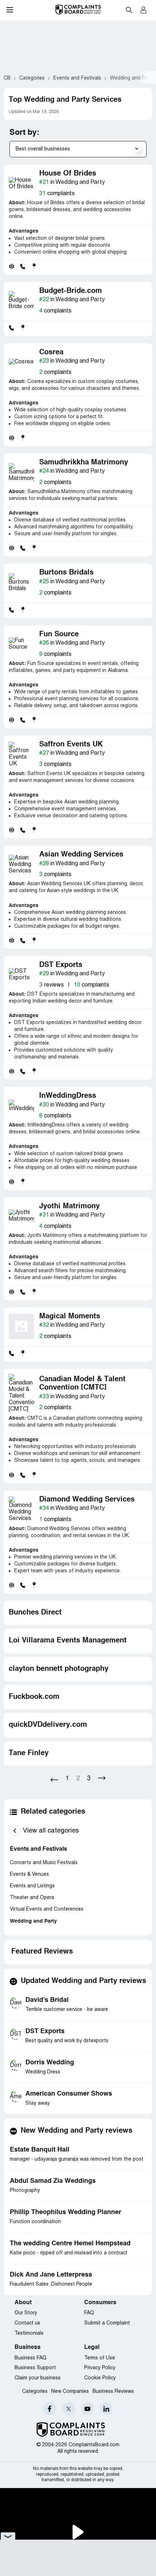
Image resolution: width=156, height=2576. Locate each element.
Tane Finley (29, 1753)
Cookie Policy (100, 2378)
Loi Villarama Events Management (68, 1641)
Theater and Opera (32, 1898)
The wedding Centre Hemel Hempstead (70, 2244)
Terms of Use (100, 2358)
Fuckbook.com (34, 1697)
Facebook (50, 2409)
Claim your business (38, 2378)
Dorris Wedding (50, 2063)
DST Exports (45, 2031)
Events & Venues (29, 1874)
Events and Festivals (38, 1849)
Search (129, 10)
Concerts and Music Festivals (44, 1863)
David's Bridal (47, 2000)
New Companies (70, 2392)
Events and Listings (32, 1886)
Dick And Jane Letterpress (51, 2275)
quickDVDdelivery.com (48, 1725)
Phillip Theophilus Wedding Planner (65, 2212)
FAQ (89, 2313)
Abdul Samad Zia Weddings (53, 2181)
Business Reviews (113, 2392)
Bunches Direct (35, 1613)
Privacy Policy (100, 2368)
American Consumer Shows (69, 2094)
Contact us (27, 2323)
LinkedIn (106, 2409)
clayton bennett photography (59, 1669)
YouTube (88, 2409)
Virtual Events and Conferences (47, 1909)
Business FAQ (30, 2358)
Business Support (35, 2368)
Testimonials (29, 2333)
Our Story (26, 2313)
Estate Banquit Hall (40, 2150)
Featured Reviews (42, 1952)
